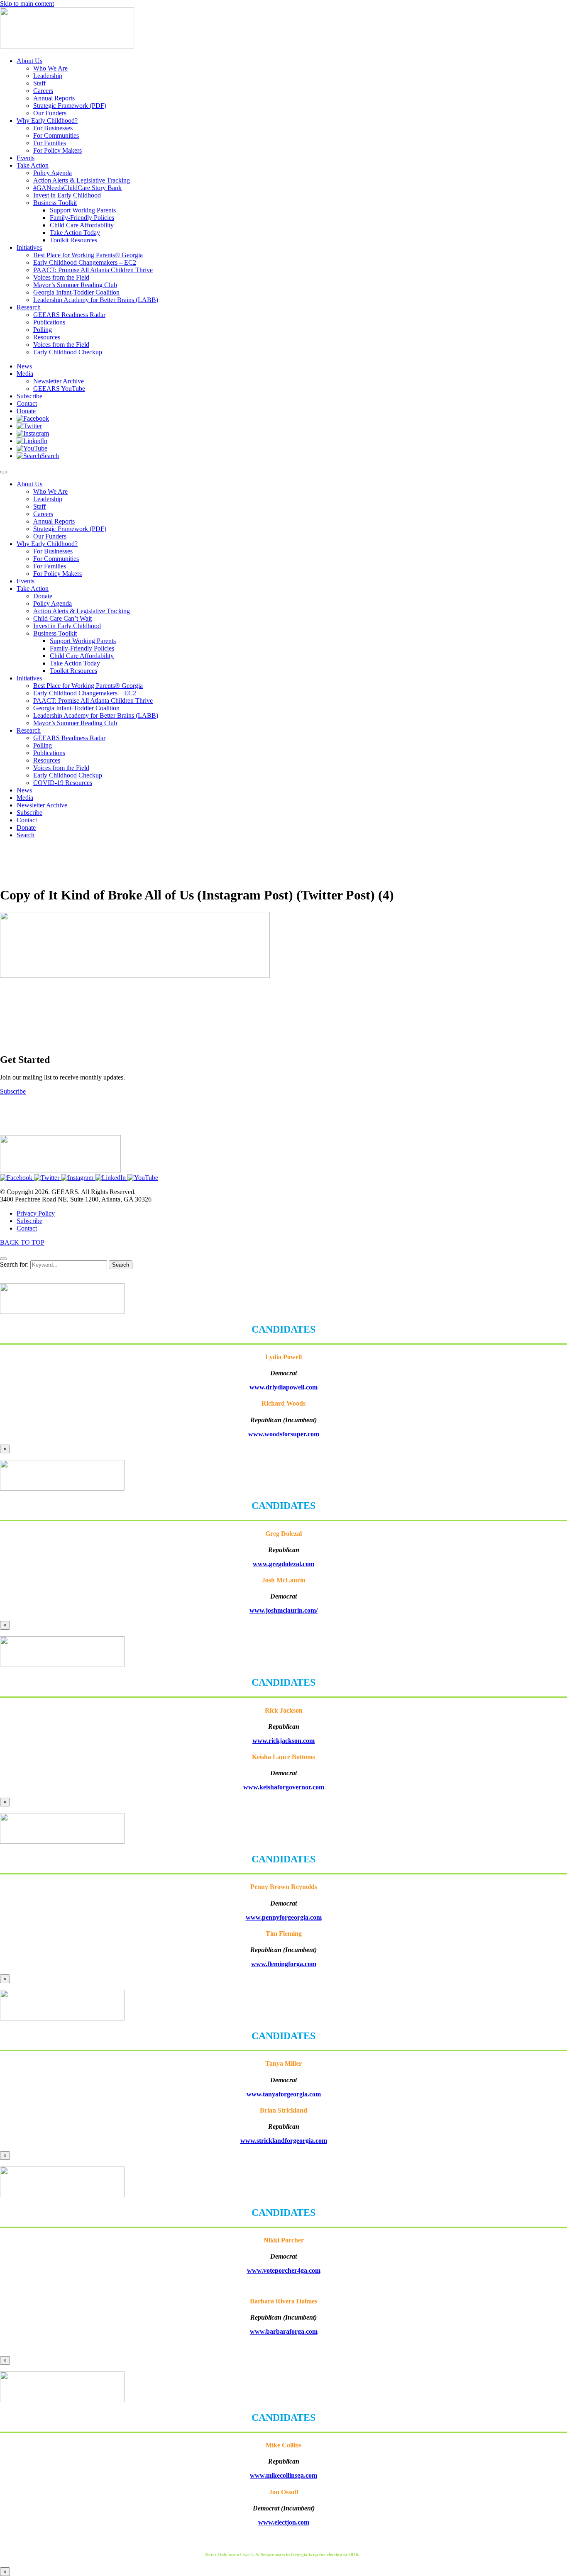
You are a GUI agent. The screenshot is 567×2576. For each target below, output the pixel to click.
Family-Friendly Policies (82, 648)
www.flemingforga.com (284, 1964)
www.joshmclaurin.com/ (283, 1610)
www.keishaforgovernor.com (284, 1787)
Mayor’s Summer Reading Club (75, 723)
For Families (50, 566)
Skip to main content (27, 4)
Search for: (14, 1264)
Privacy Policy (36, 1213)
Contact (27, 820)
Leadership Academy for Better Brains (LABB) (96, 715)
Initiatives (29, 678)
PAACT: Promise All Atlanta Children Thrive (93, 701)
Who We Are (50, 491)
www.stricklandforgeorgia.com (284, 2141)
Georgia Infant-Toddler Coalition (76, 708)
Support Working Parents (83, 641)
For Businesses (53, 551)
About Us (29, 484)
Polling (43, 745)
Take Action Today (75, 663)
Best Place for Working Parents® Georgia (88, 686)
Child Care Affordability (82, 656)
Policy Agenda (53, 603)
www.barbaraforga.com (284, 2331)
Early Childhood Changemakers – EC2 (85, 693)
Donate (43, 596)
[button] (33, 418)
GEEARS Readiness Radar (69, 738)
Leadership (48, 499)
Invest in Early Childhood (67, 626)
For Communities (56, 559)
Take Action (33, 589)
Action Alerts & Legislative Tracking (82, 611)
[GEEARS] (67, 47)
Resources (47, 760)
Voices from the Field (61, 768)
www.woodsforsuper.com (284, 1434)
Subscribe (29, 813)
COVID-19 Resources (63, 783)
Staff (39, 506)
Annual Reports (54, 521)
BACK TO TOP (22, 1242)
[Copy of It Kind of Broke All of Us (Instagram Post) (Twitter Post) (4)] (135, 976)
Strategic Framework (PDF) (70, 529)
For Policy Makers (57, 574)
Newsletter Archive (42, 805)
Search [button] (26, 835)
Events (26, 581)
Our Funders (50, 536)
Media (25, 798)
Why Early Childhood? (47, 544)
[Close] (3, 1259)
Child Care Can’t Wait (62, 618)
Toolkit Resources (73, 671)
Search (121, 1265)
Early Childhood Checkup (68, 775)
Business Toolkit (55, 633)
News (24, 790)
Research (29, 730)
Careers (43, 514)
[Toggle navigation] (3, 472)
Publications (49, 753)
